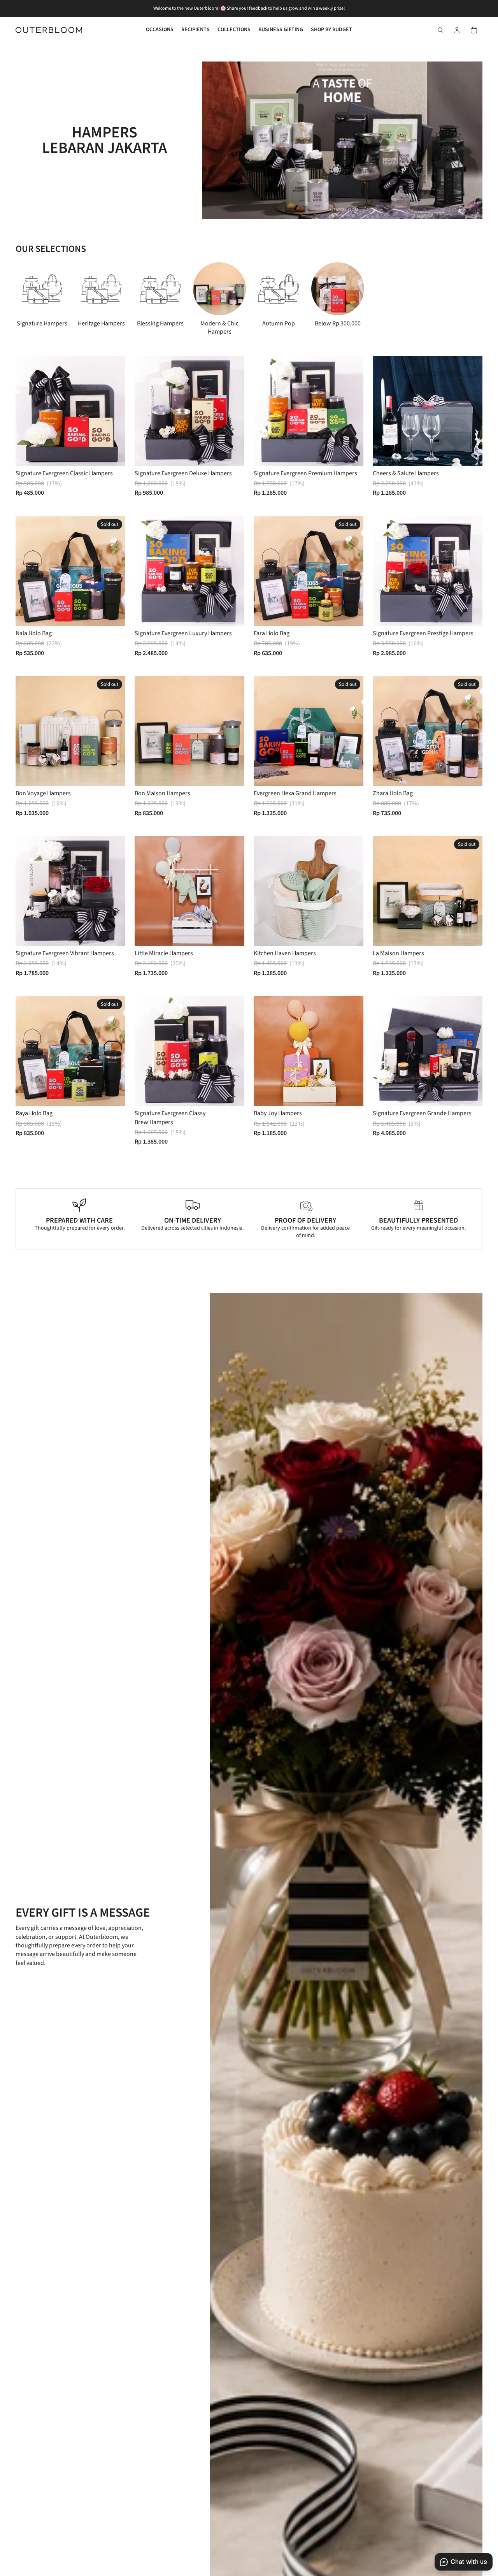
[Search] (440, 30)
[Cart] (474, 30)
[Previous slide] (384, 411)
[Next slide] (458, 299)
